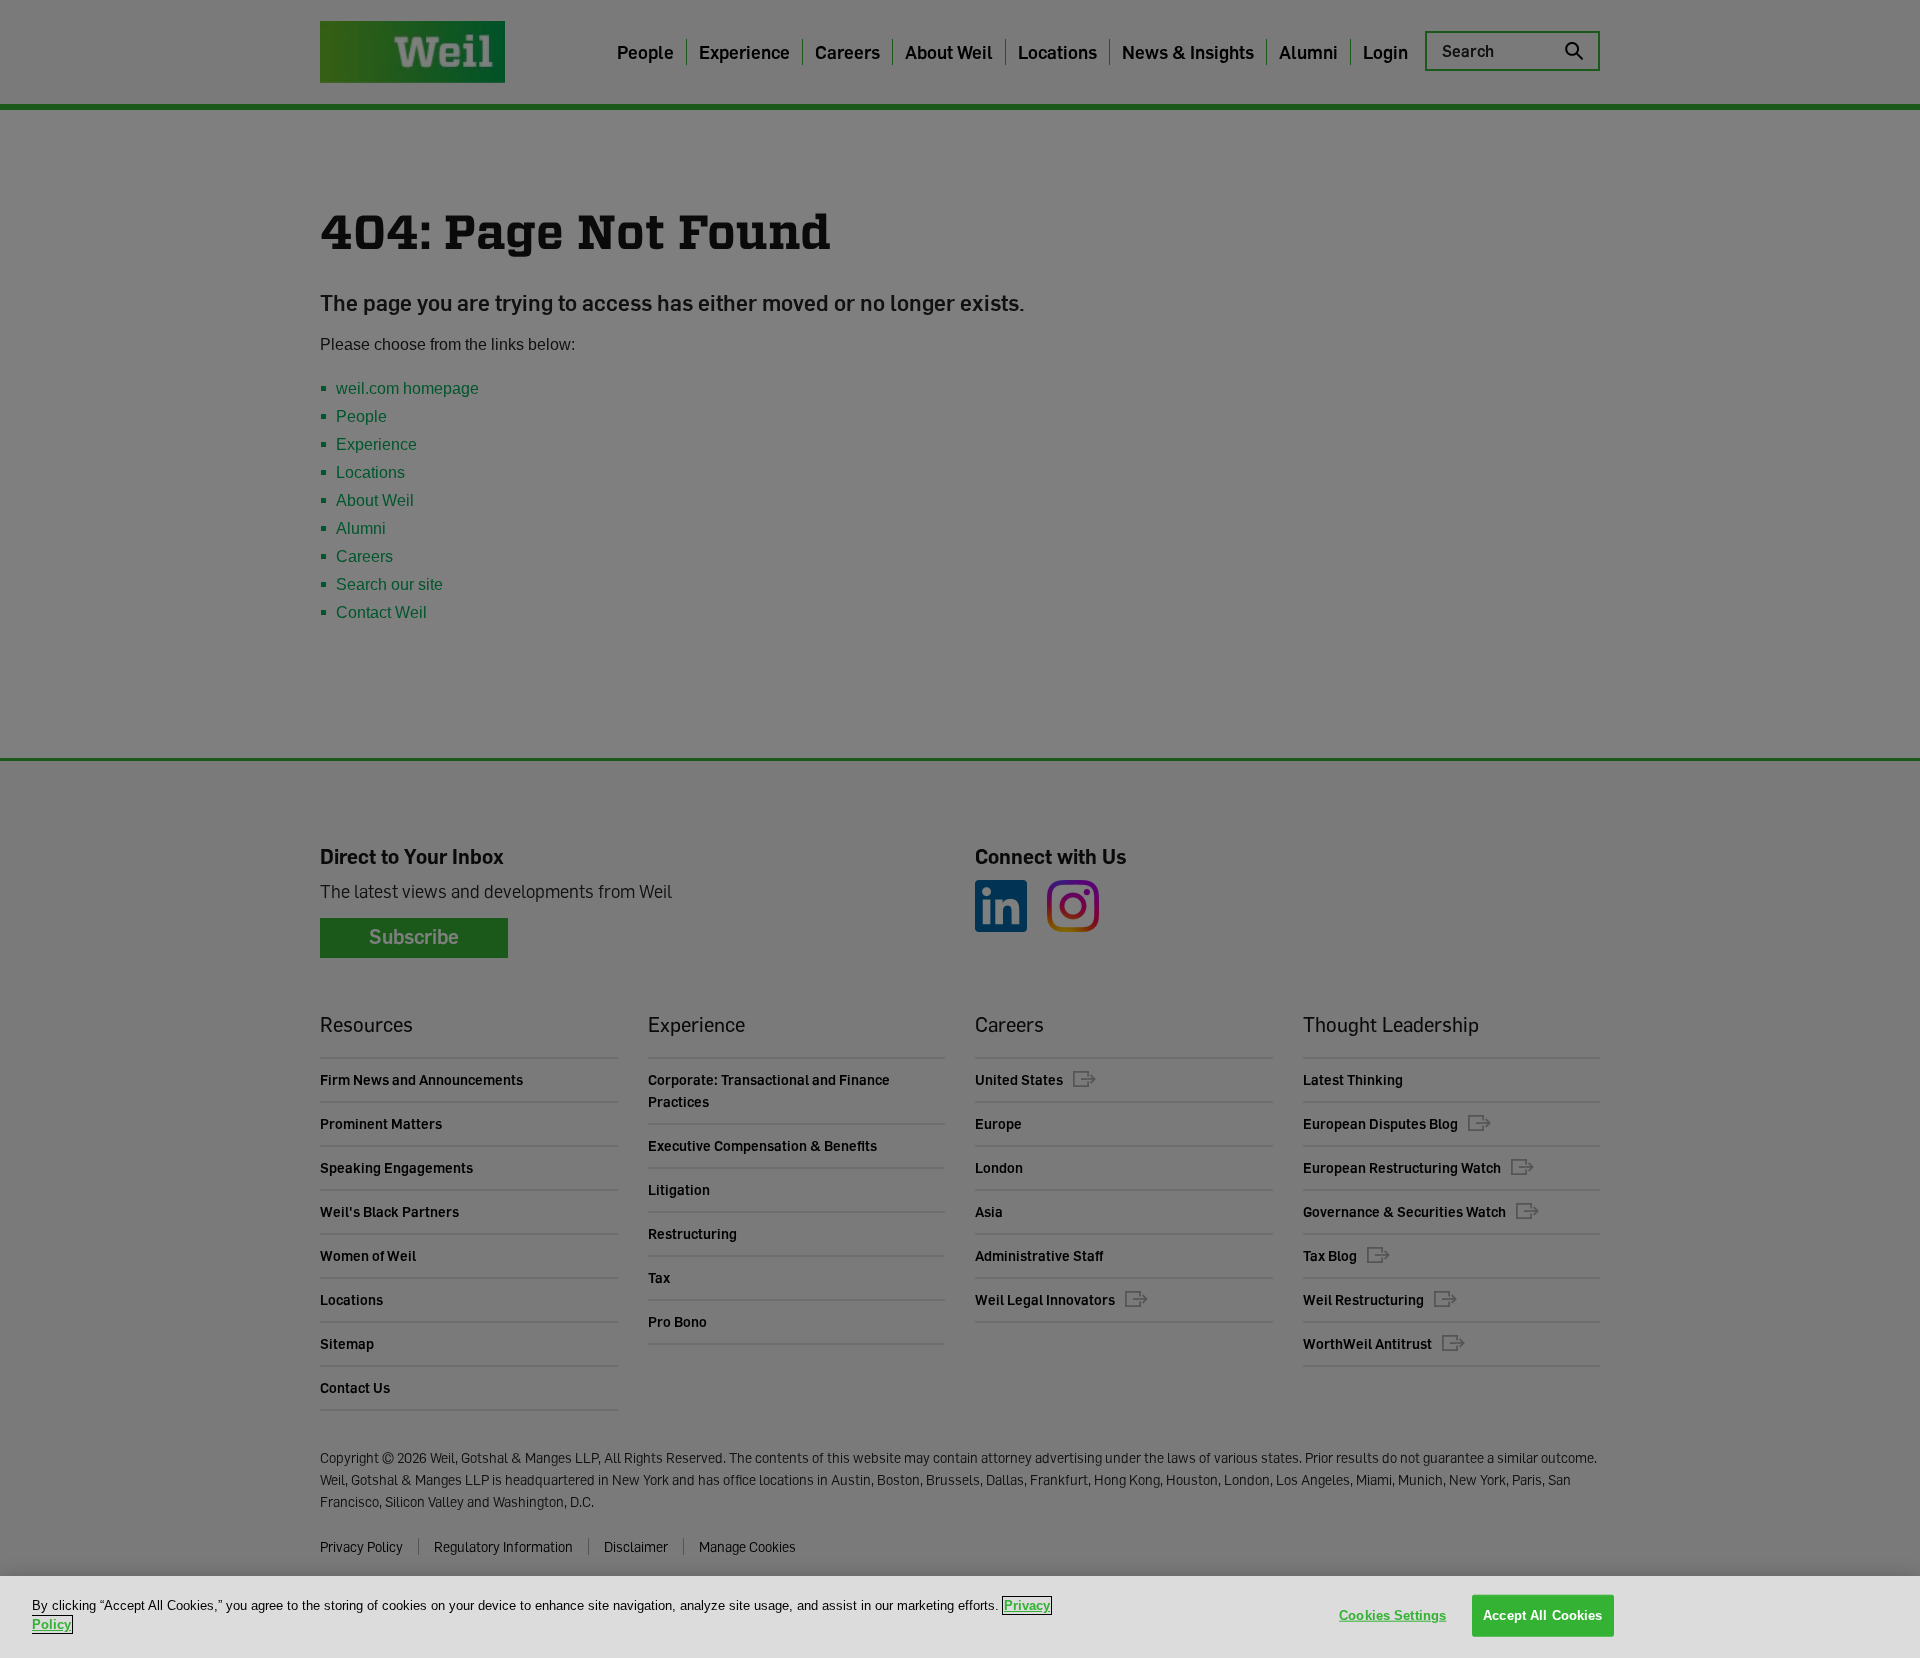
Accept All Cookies (1542, 1615)
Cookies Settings (1392, 1615)
